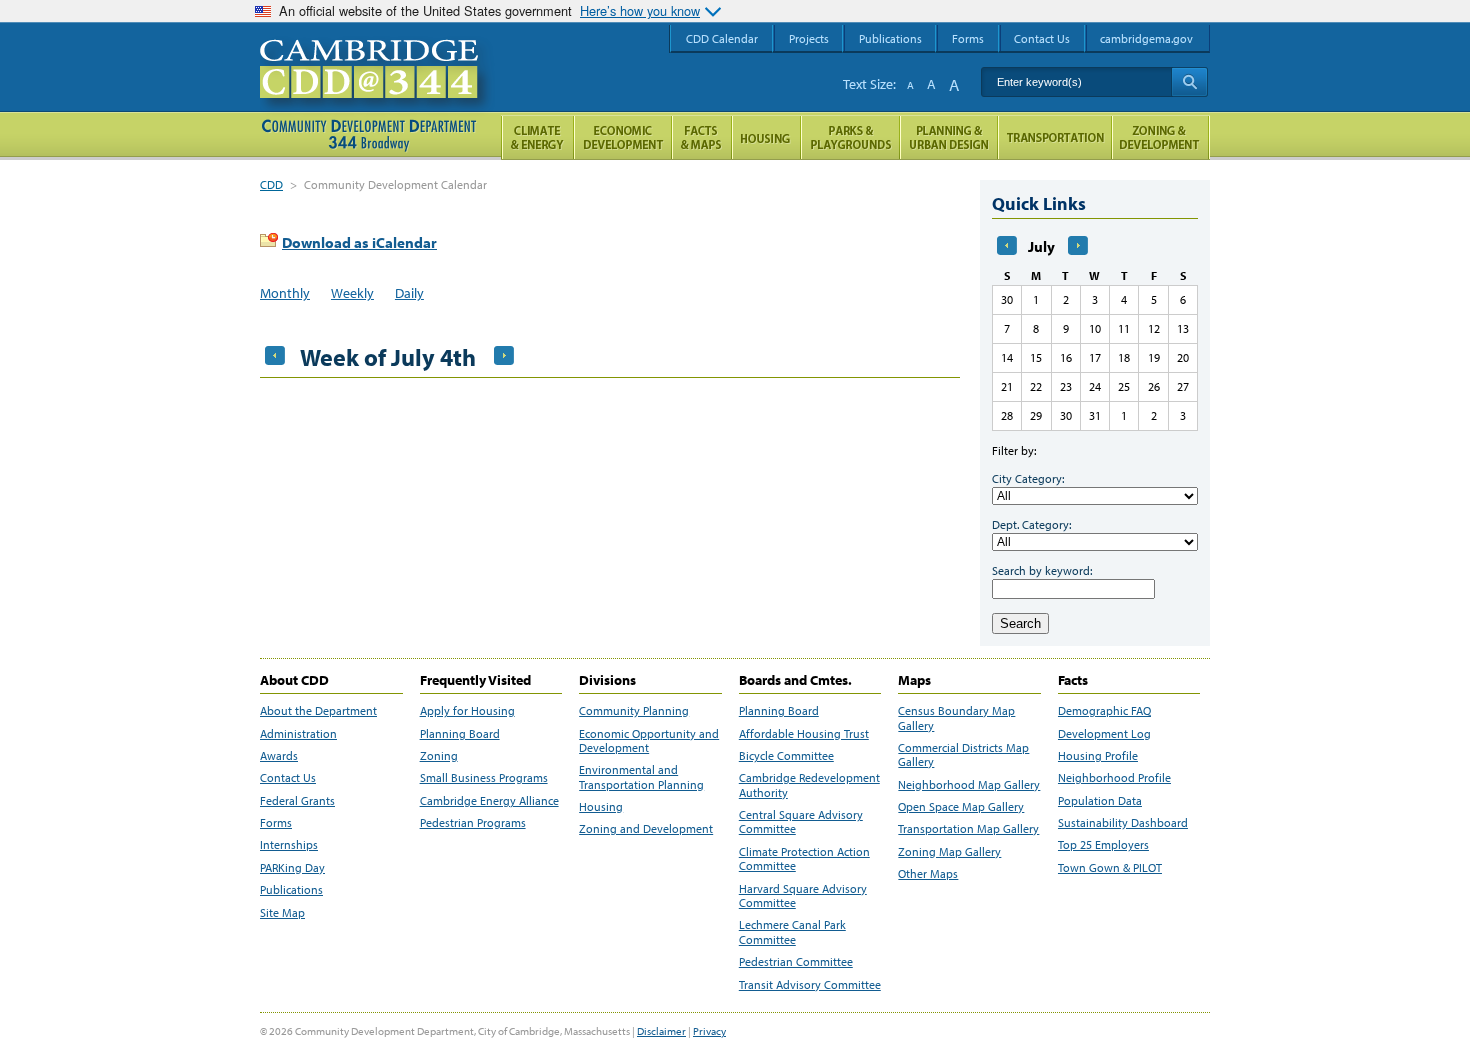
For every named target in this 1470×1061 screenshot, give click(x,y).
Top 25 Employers (1103, 845)
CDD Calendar (722, 38)
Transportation (1055, 137)
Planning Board (460, 734)
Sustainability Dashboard (1123, 823)
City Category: (1028, 478)
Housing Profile (1098, 756)
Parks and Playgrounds (850, 137)
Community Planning (634, 711)
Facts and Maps (702, 137)
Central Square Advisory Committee (801, 822)
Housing (601, 807)
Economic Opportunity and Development (649, 741)
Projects (809, 38)
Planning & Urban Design (949, 137)
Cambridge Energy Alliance (489, 801)
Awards (279, 756)
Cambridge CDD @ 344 (377, 89)
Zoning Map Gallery (949, 852)
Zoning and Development (646, 829)
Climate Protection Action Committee (804, 859)
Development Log (1104, 734)
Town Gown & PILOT (1110, 868)
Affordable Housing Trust (804, 734)
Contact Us (288, 778)
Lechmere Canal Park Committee (792, 932)
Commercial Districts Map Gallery (963, 755)
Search (1020, 623)
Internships (289, 845)
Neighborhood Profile (1114, 778)
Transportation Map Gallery (968, 829)
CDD (271, 184)
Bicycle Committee (786, 756)
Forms (276, 823)
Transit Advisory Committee (810, 985)
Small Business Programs (484, 778)
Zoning (439, 756)
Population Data (1100, 801)
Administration (298, 734)
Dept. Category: (1031, 524)
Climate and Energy (537, 137)
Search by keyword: (1042, 570)
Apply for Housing (467, 711)
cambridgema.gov (1146, 38)
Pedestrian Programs (473, 823)
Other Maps (928, 874)
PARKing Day (292, 868)
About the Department (318, 711)
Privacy (709, 1031)
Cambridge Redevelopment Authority (809, 785)
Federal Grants (297, 801)
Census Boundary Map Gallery (956, 718)
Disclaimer (661, 1031)
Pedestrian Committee (796, 962)
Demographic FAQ (1104, 711)
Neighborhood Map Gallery (969, 785)
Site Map (282, 913)
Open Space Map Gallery (961, 807)
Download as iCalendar (359, 242)
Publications (291, 890)
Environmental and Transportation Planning (641, 777)
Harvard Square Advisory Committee (803, 896)
